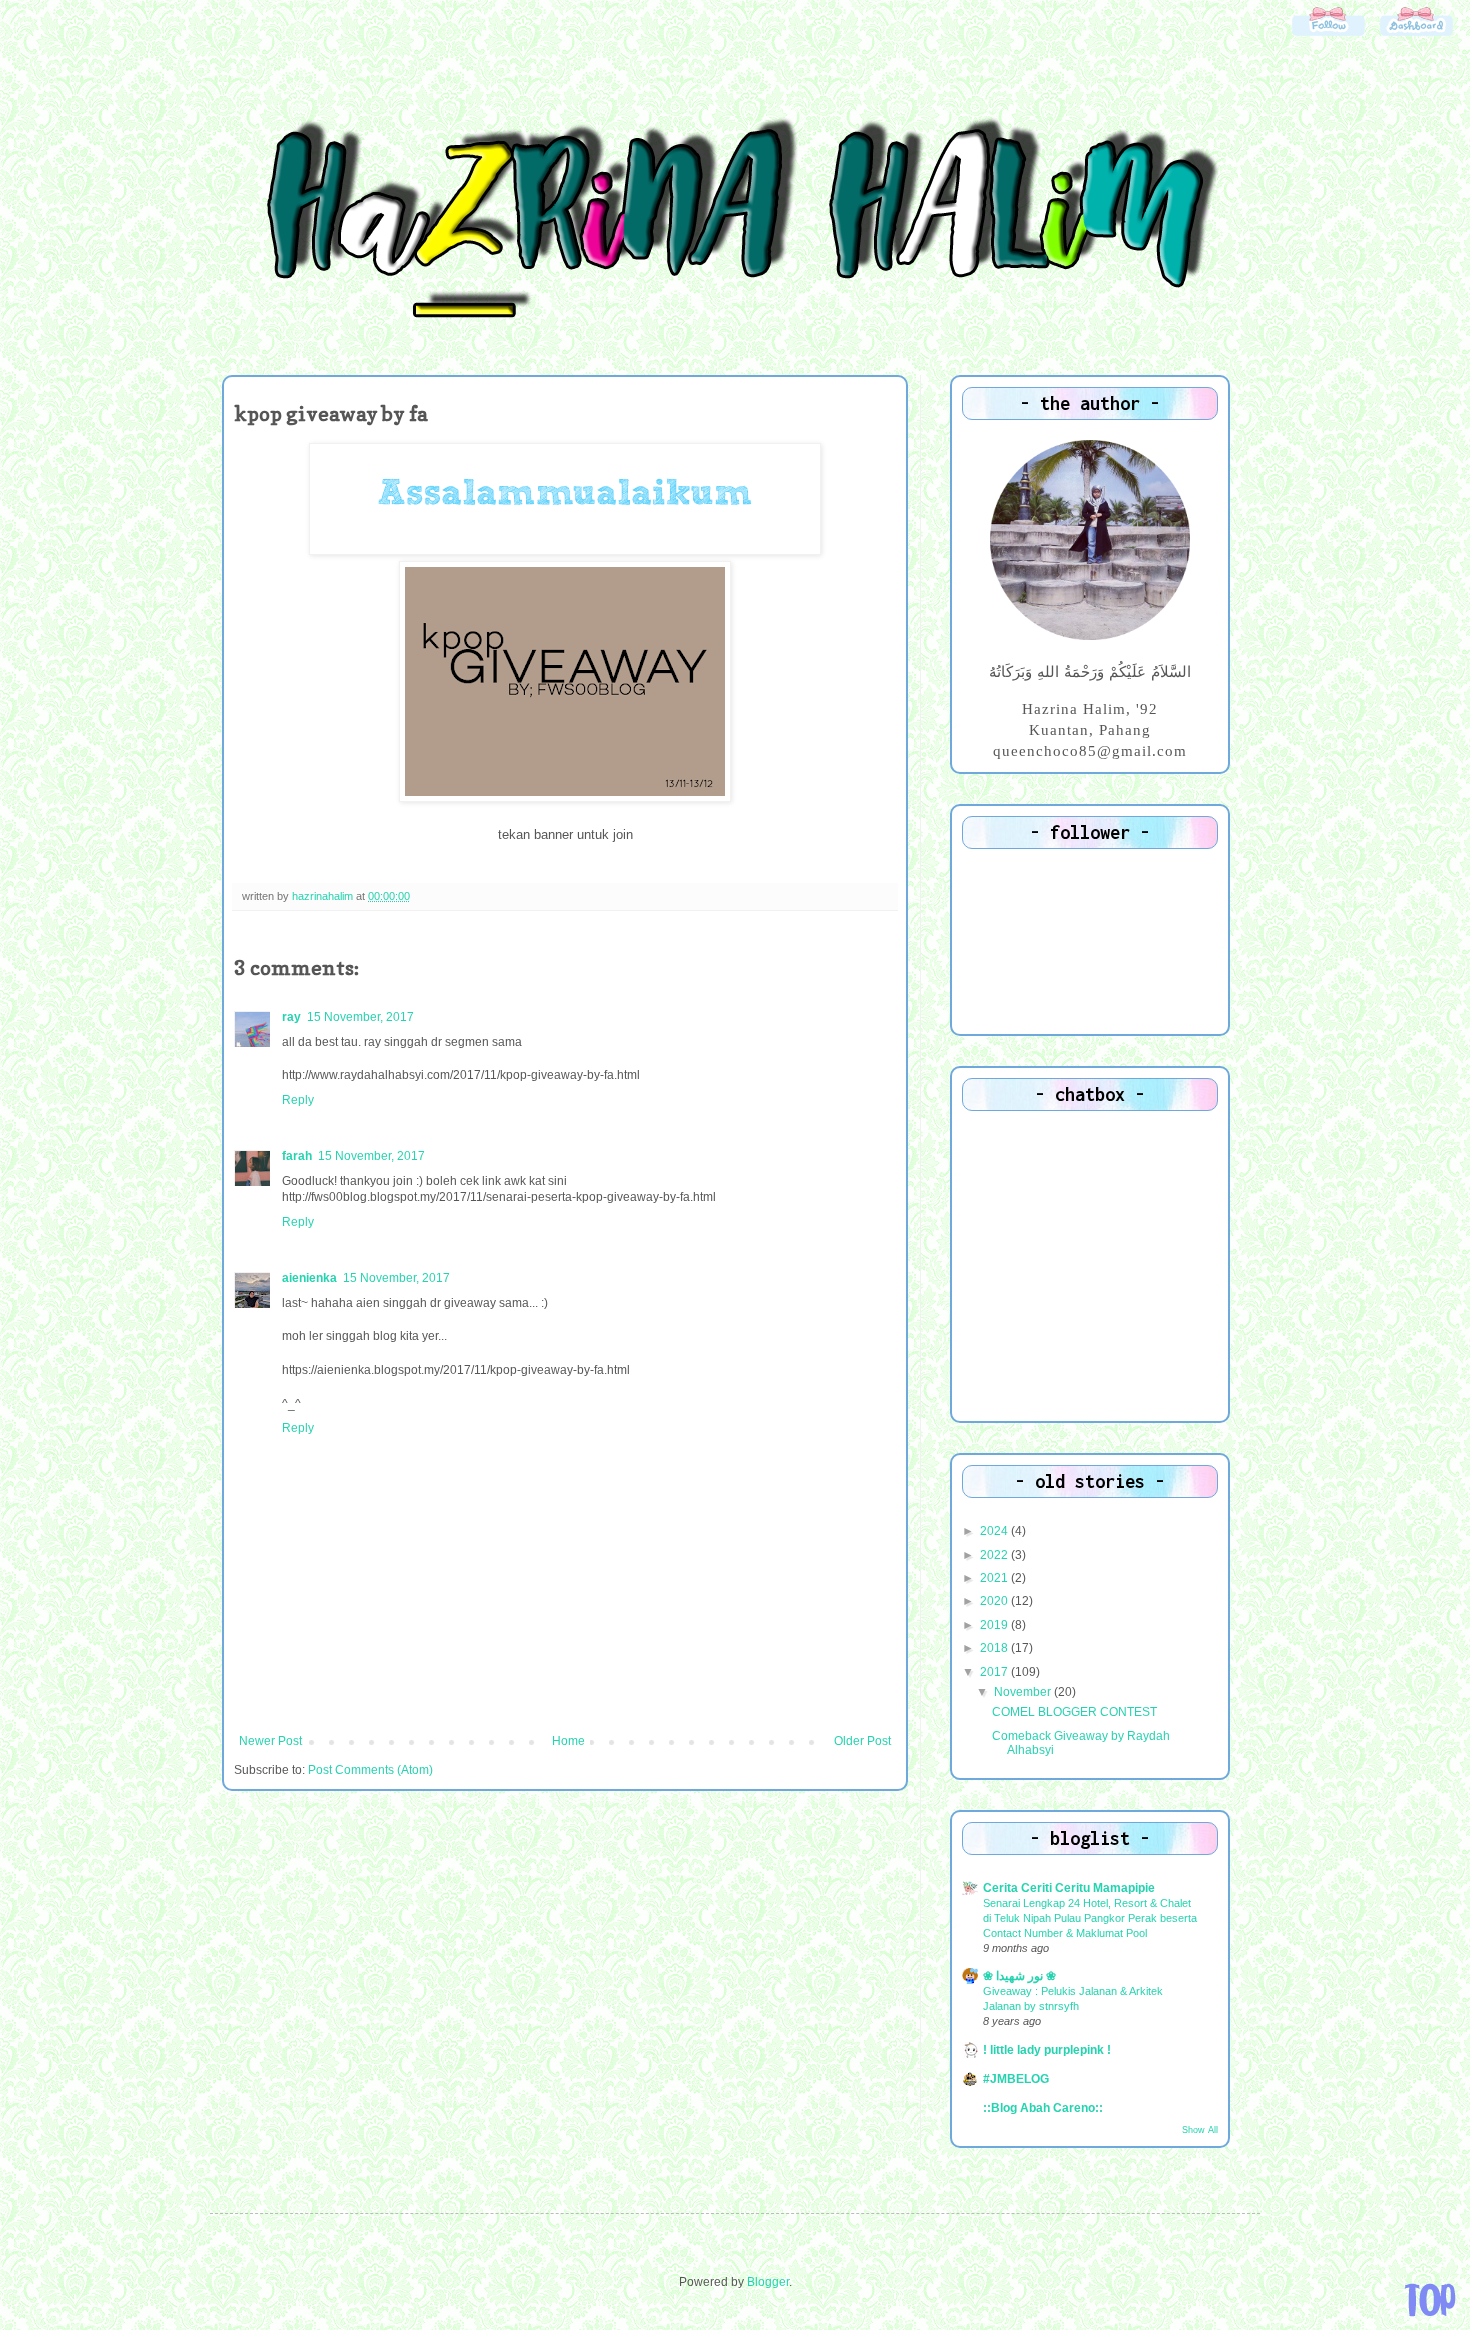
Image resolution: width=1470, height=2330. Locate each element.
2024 (995, 1531)
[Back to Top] (1430, 2300)
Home (568, 1741)
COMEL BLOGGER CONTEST (1074, 1712)
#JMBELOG (1016, 2079)
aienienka (309, 1278)
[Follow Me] (1328, 35)
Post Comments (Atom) (370, 1770)
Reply (298, 1100)
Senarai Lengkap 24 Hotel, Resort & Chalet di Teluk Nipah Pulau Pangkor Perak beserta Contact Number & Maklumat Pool (1090, 1918)
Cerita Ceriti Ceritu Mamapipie (1069, 1888)
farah (297, 1156)
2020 (995, 1601)
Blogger (768, 2282)
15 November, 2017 (360, 1017)
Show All (1200, 2130)
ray (291, 1017)
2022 (995, 1555)
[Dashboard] (1416, 35)
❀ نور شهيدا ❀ (1019, 1976)
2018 (995, 1648)
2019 (995, 1625)
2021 (995, 1578)
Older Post (862, 1741)
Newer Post (270, 1741)
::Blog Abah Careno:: (1043, 2108)
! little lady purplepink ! (1047, 2050)
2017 (995, 1672)
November (1024, 1692)
